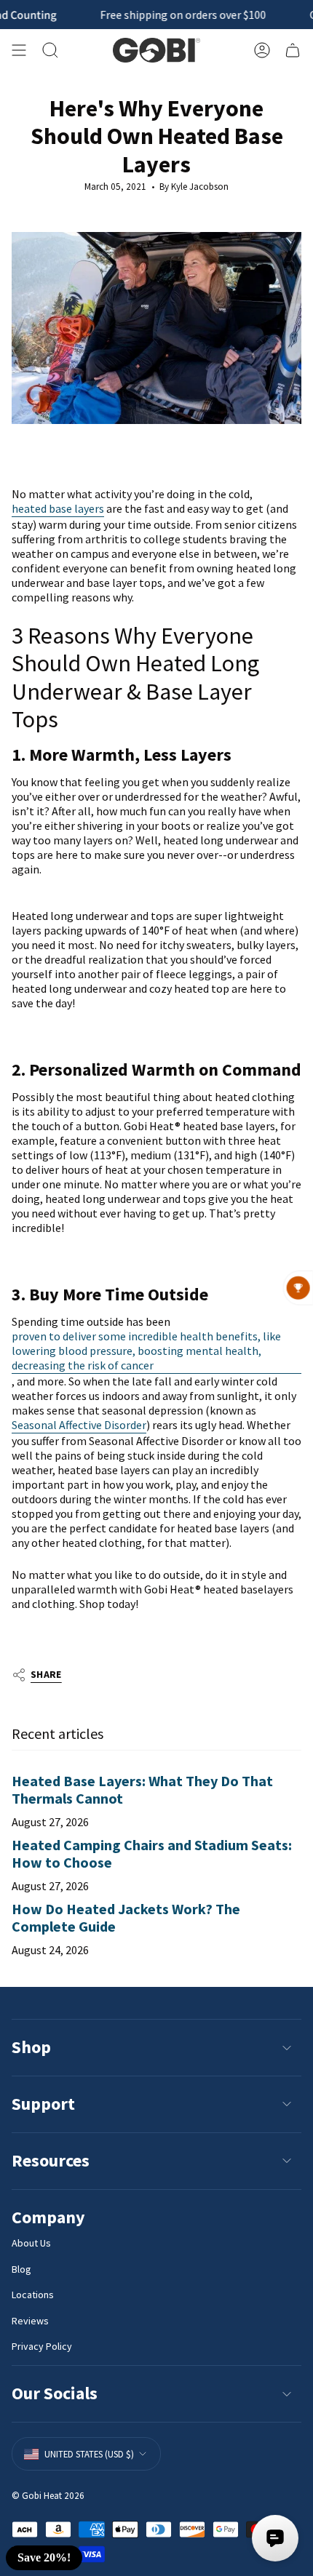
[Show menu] (19, 50)
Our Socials (55, 2393)
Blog (21, 2269)
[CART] (293, 50)
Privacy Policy (42, 2346)
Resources (51, 2160)
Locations (33, 2295)
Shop (31, 2047)
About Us (31, 2243)
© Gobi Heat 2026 (48, 2496)
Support (43, 2104)
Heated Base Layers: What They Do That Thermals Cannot (142, 1789)
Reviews (30, 2321)
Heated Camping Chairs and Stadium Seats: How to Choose (152, 1853)
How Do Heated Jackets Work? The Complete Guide (126, 1917)
